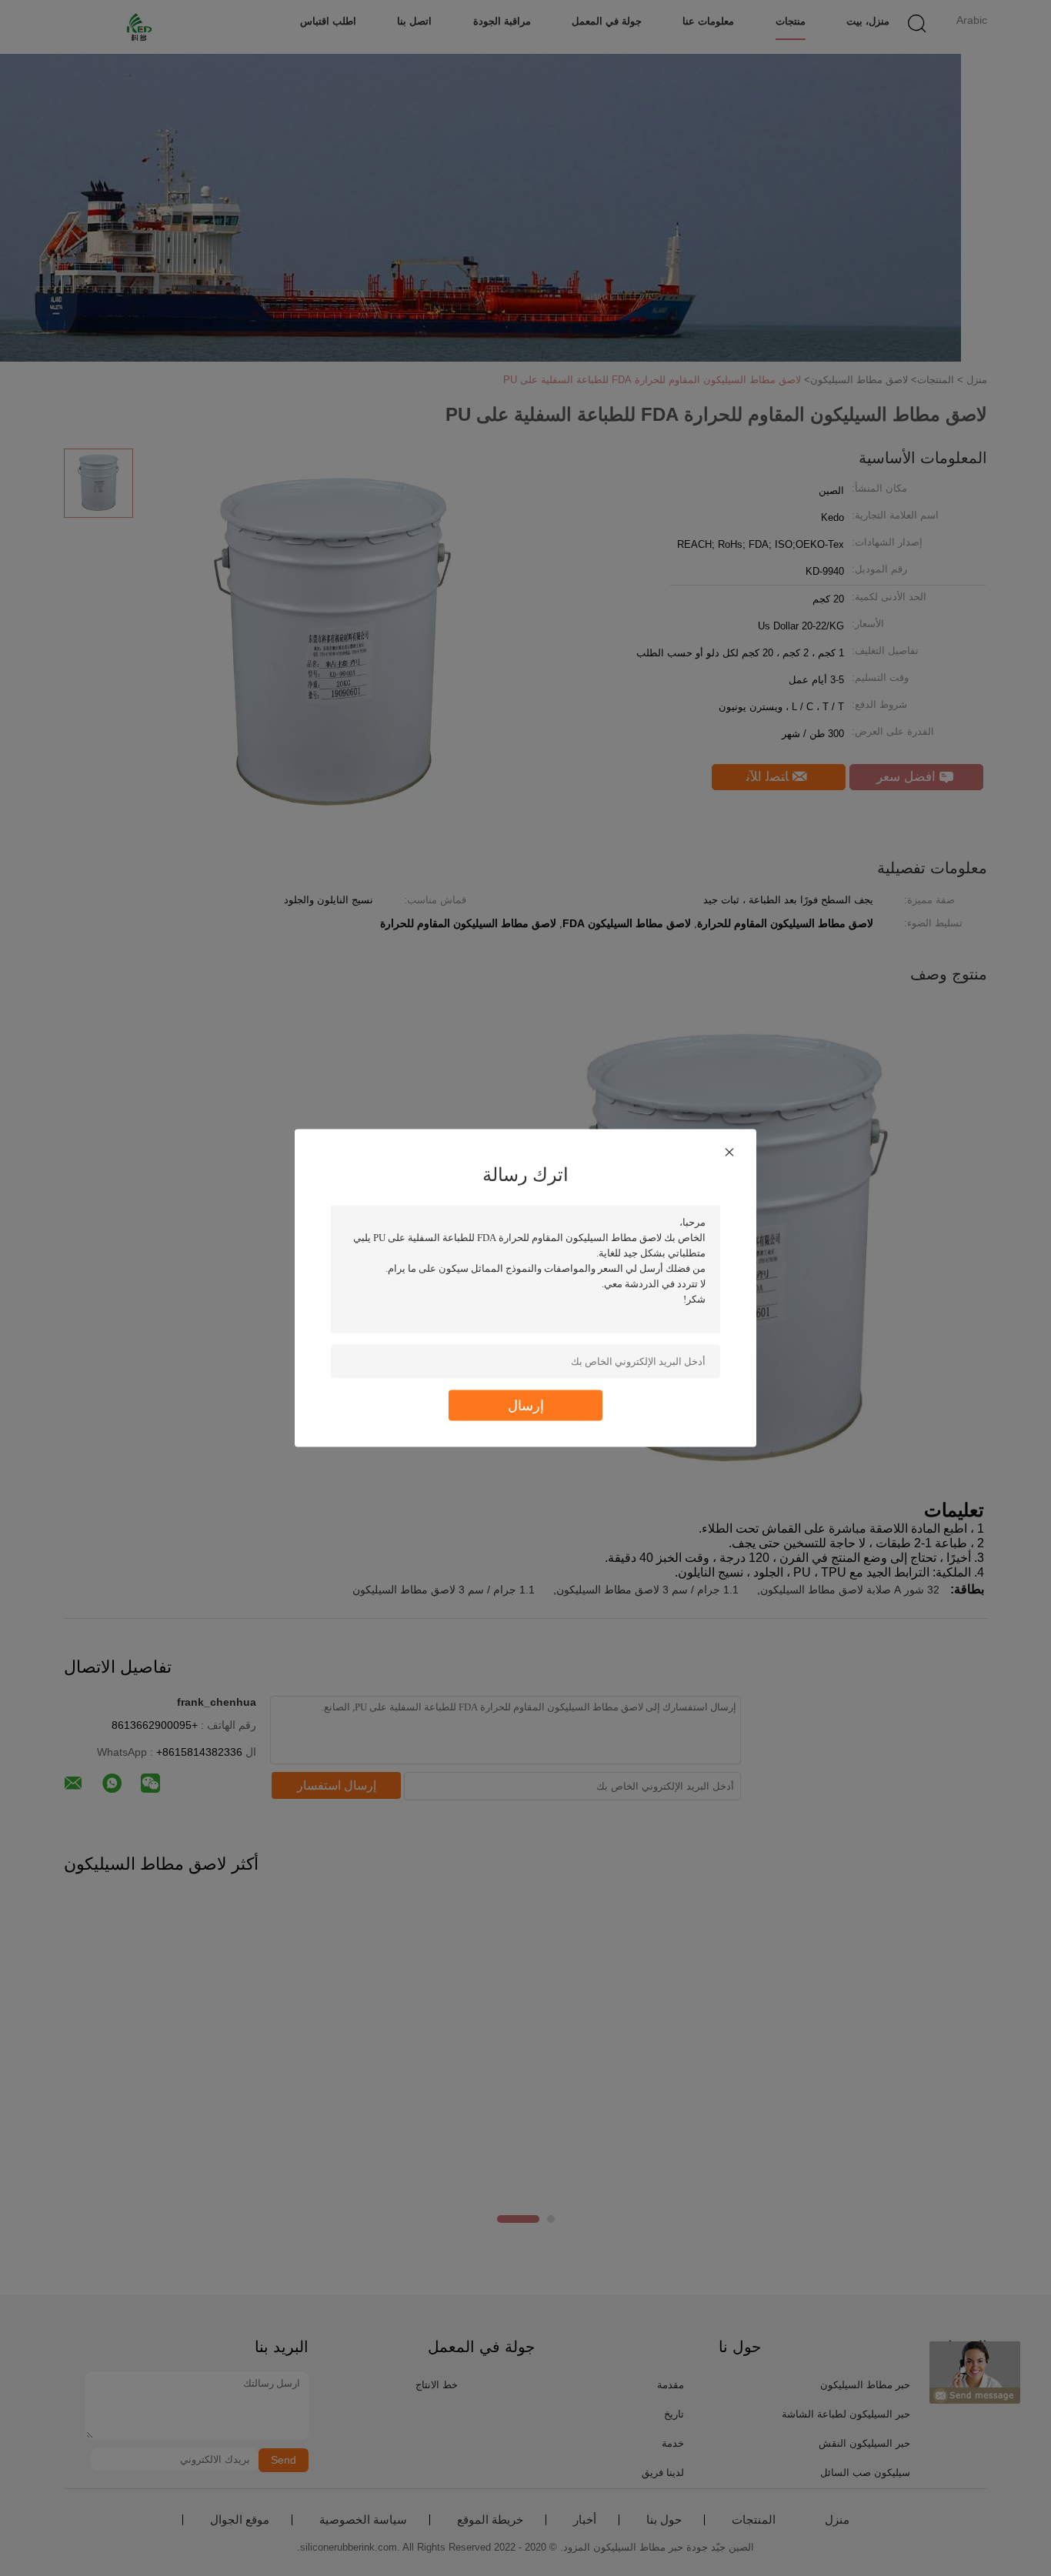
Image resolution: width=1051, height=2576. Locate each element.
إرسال (526, 1405)
